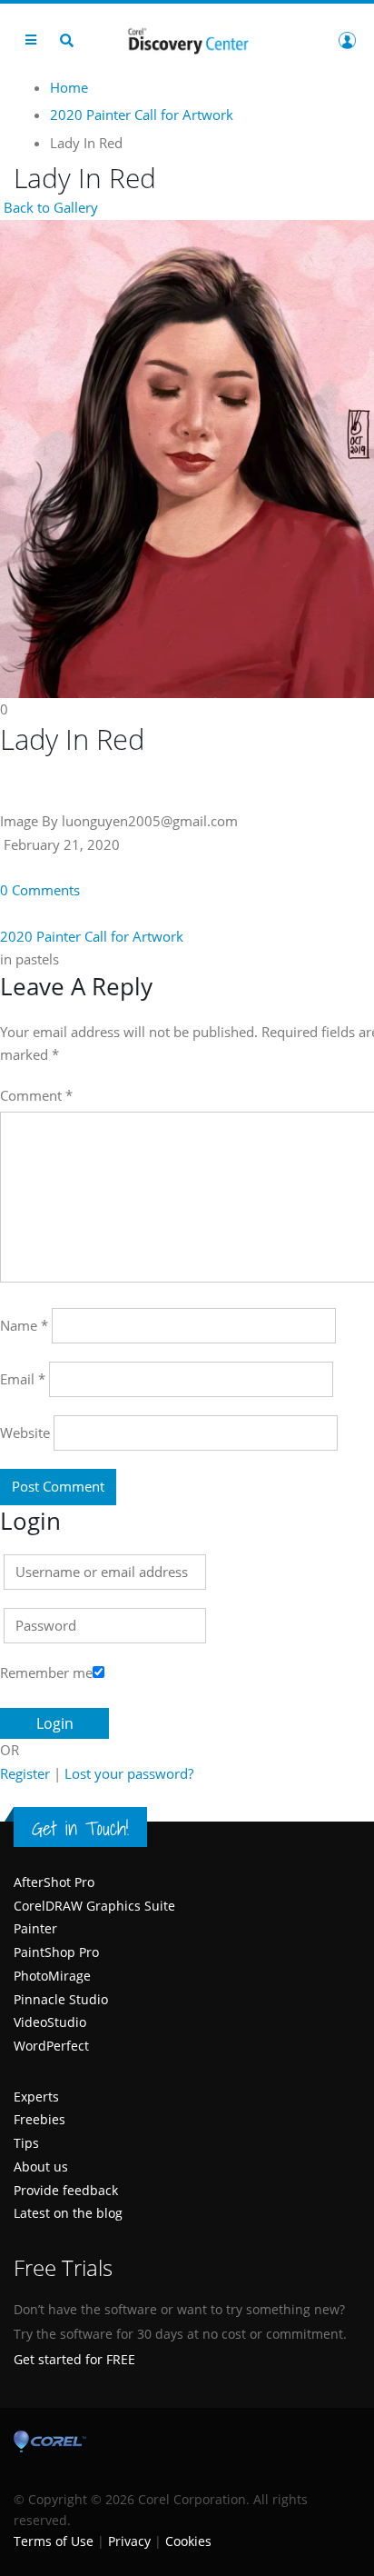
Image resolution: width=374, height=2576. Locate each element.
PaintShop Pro (56, 1952)
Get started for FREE (74, 2359)
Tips (26, 2143)
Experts (36, 2097)
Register (25, 1773)
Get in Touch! (80, 1828)
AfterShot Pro (54, 1882)
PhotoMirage (52, 1976)
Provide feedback (66, 2190)
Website (25, 1433)
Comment (36, 1095)
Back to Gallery (49, 207)
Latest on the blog (68, 2213)
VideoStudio (50, 2022)
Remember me (46, 1672)
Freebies (39, 2119)
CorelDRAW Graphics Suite (94, 1906)
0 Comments (40, 890)
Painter (35, 1928)
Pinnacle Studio (61, 1999)
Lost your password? (129, 1773)
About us (41, 2167)
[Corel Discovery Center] (187, 40)
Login (347, 40)
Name (24, 1325)
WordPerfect (51, 2046)
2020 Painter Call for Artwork (92, 936)
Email (23, 1379)
